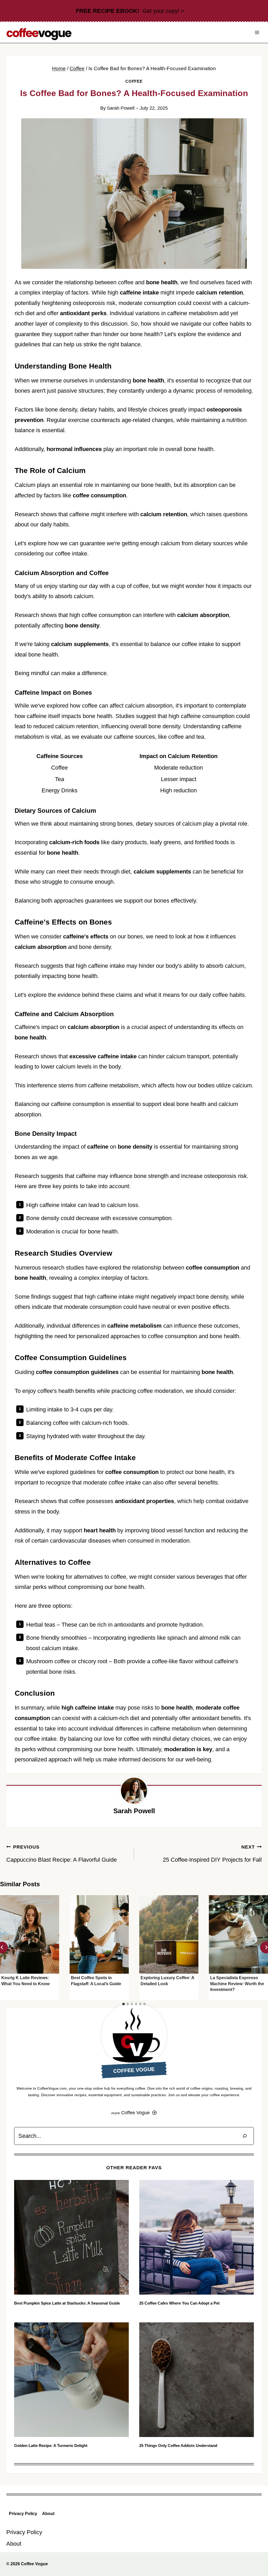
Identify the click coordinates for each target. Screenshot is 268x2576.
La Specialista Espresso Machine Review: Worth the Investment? (237, 1984)
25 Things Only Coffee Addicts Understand (178, 2446)
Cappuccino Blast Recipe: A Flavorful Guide (62, 1854)
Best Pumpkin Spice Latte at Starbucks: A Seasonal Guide (67, 2303)
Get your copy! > (130, 11)
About (48, 2514)
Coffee (134, 81)
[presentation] (30, 1935)
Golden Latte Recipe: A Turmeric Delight (51, 2446)
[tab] (124, 2004)
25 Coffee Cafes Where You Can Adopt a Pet (179, 2303)
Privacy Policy (23, 2514)
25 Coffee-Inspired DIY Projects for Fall (212, 1854)
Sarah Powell (121, 108)
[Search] (245, 2136)
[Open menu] (257, 32)
